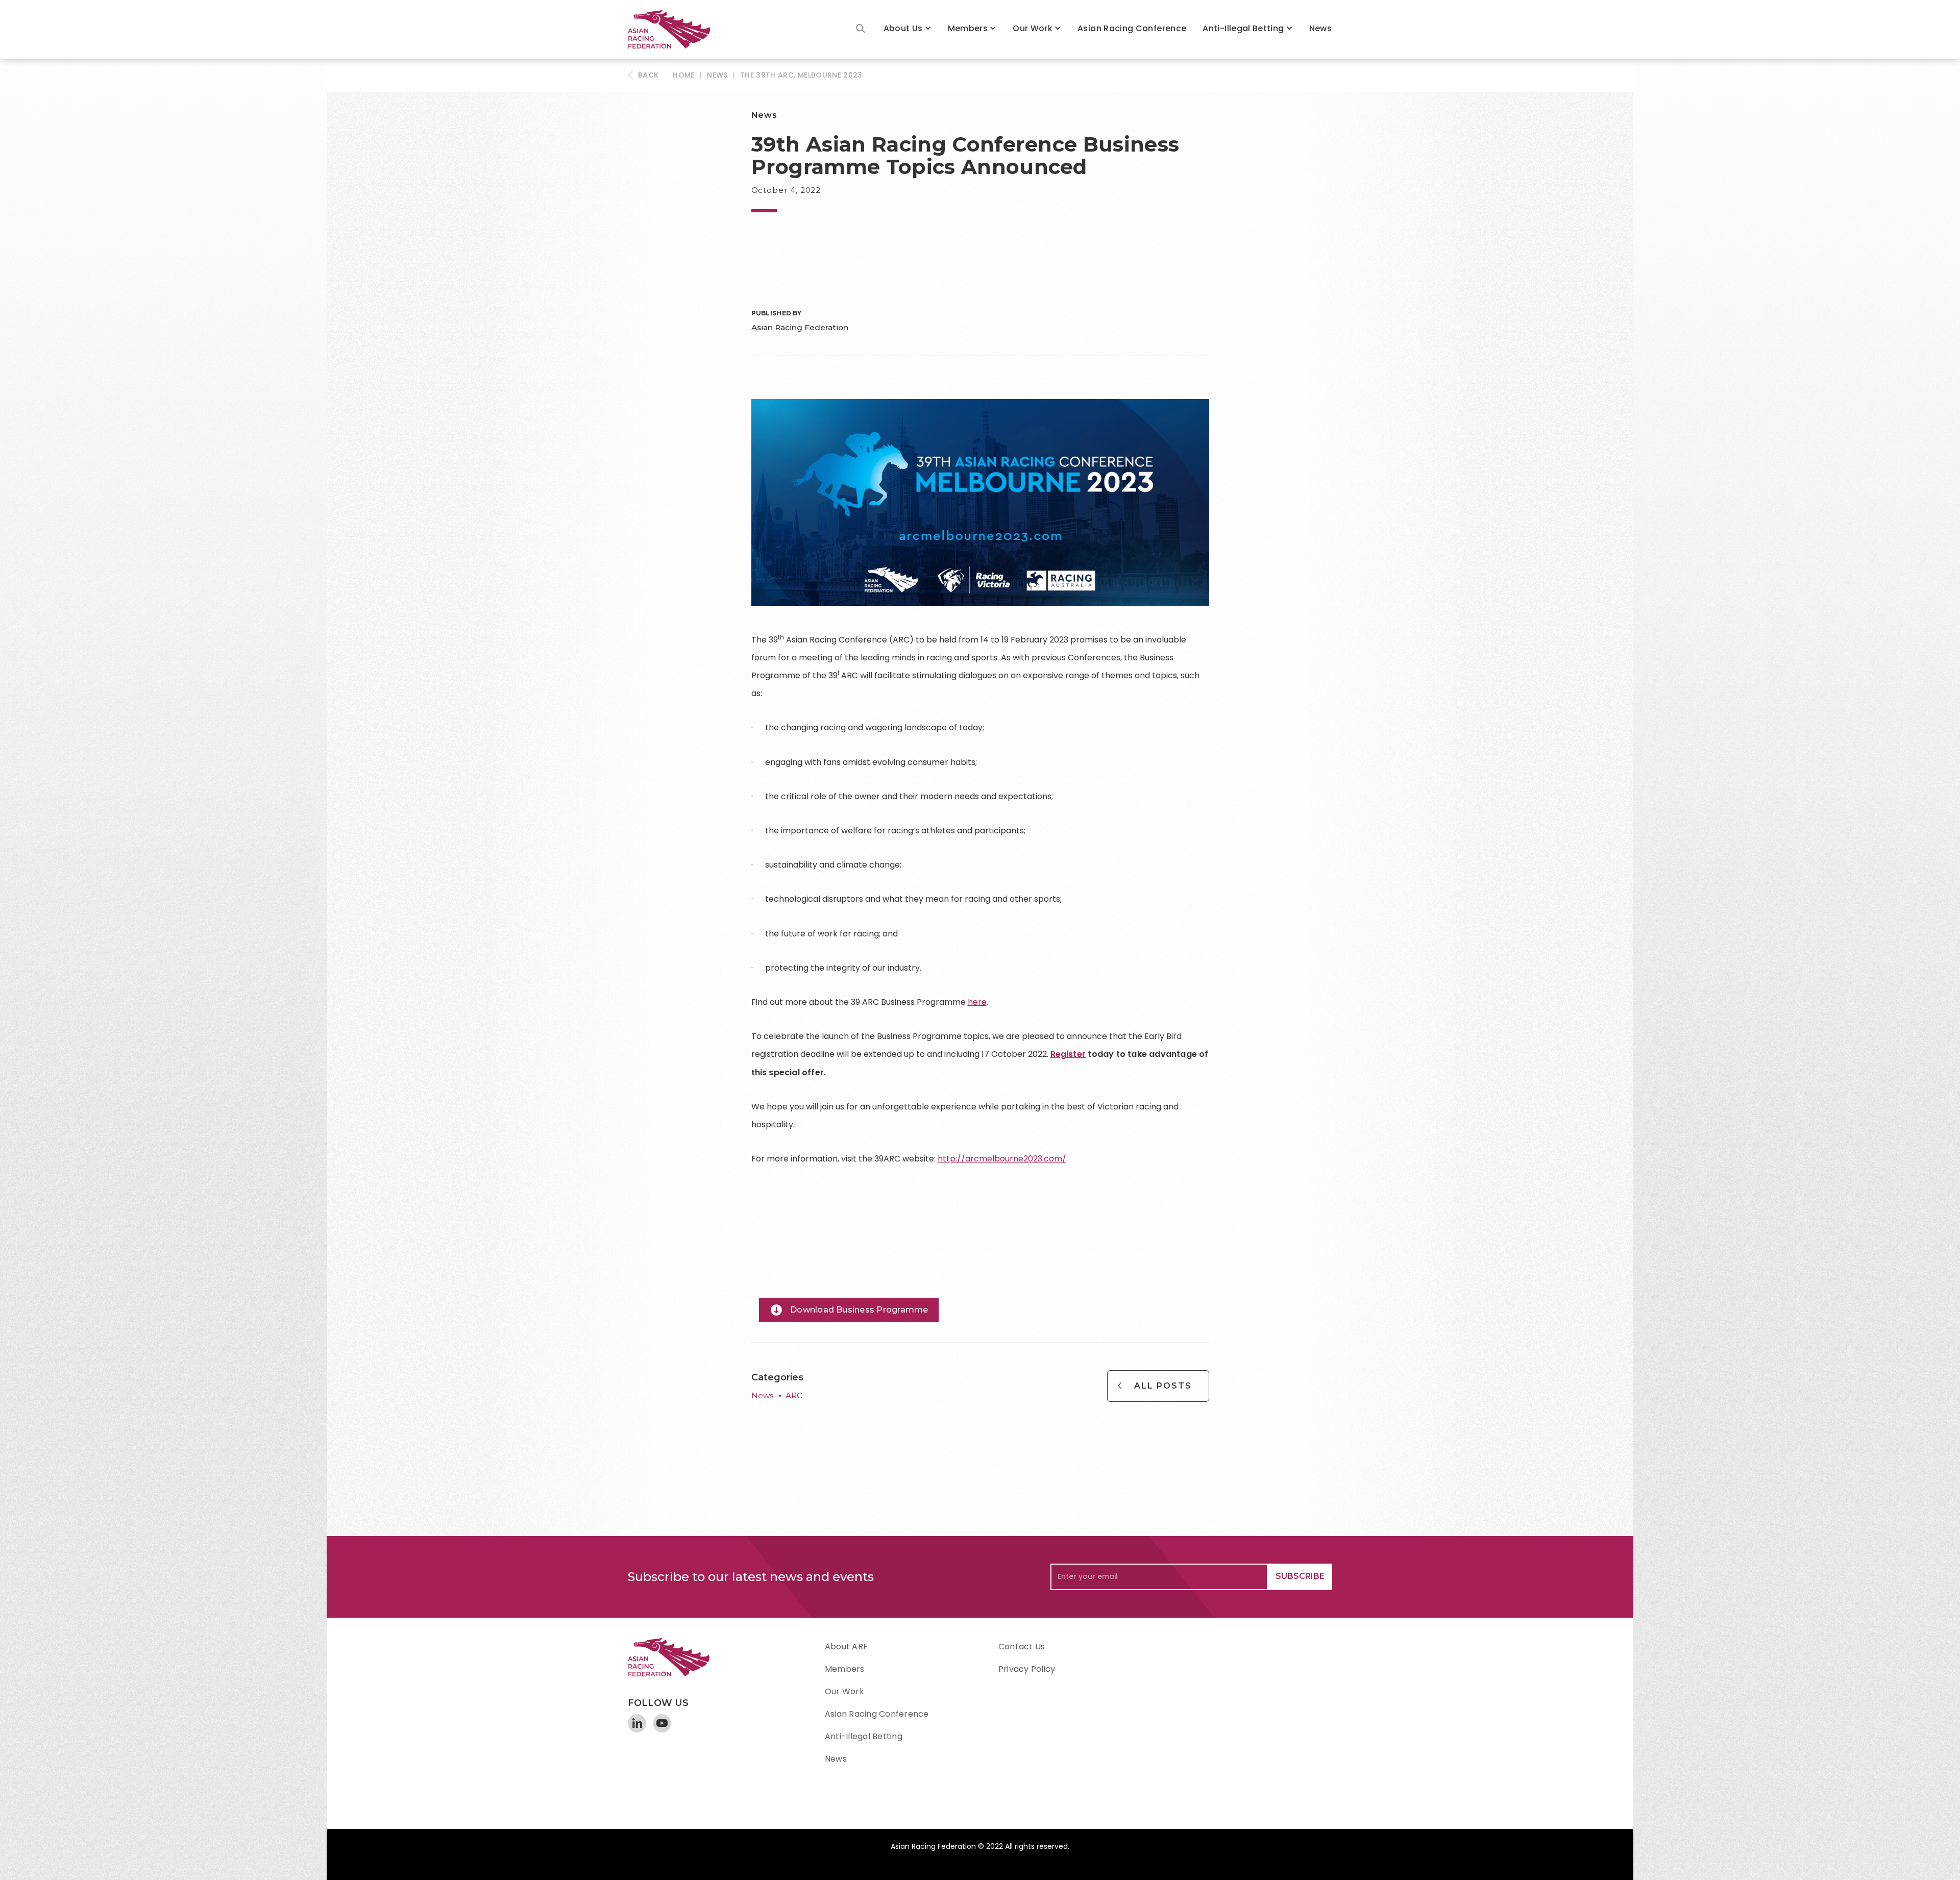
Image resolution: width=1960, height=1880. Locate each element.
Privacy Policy (1027, 1669)
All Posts (1163, 1386)
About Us (903, 28)
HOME (683, 75)
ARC (794, 1395)
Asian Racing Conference (1132, 28)
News (1320, 28)
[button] (908, 29)
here (977, 1002)
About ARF (846, 1647)
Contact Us (1022, 1647)
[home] (674, 29)
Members (968, 28)
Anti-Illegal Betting (1243, 28)
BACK (648, 75)
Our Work (1033, 28)
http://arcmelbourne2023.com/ (1002, 1159)
